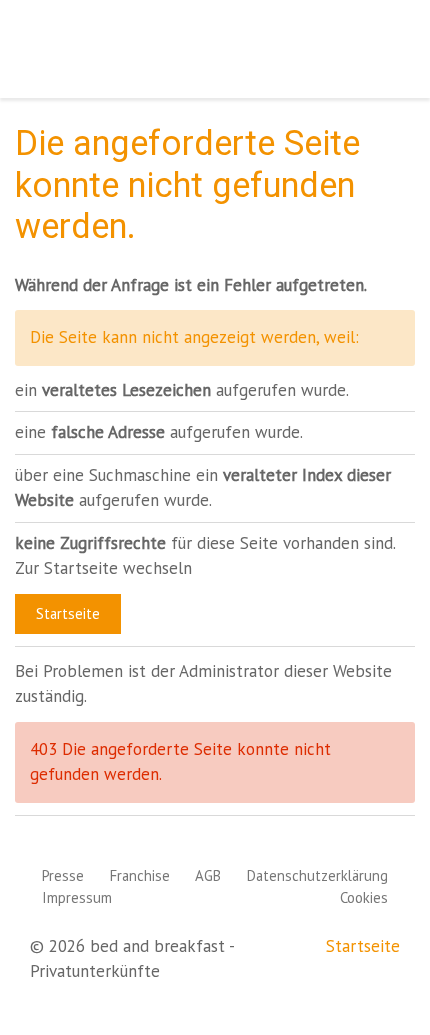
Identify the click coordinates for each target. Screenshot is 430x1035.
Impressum (77, 897)
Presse (63, 875)
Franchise (140, 875)
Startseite (68, 613)
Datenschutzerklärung (317, 875)
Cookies (364, 897)
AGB (208, 875)
